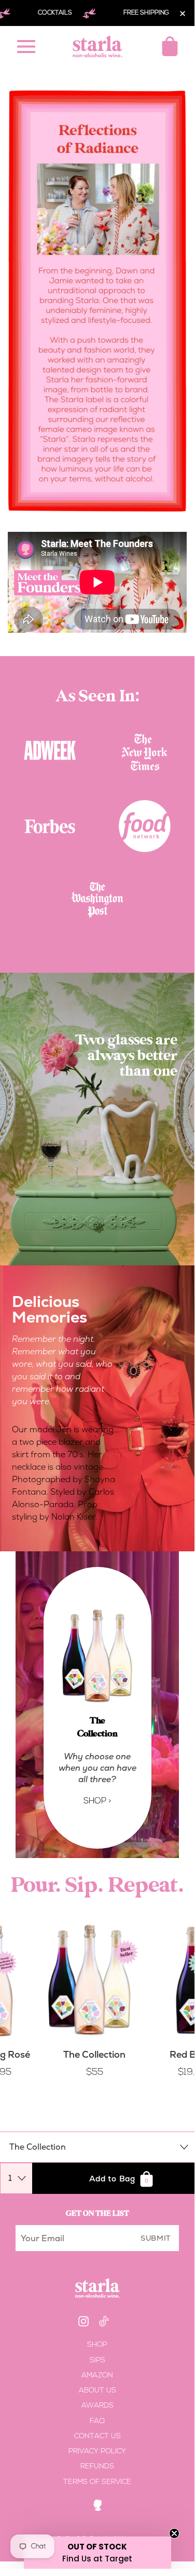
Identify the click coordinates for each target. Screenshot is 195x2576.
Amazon (97, 2376)
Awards (97, 2406)
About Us (97, 2391)
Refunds (97, 2467)
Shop (97, 2345)
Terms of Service (97, 2482)
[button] (97, 2553)
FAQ (97, 2421)
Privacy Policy (97, 2451)
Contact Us (97, 2436)
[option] (97, 1119)
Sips (97, 2361)
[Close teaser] (174, 2533)
